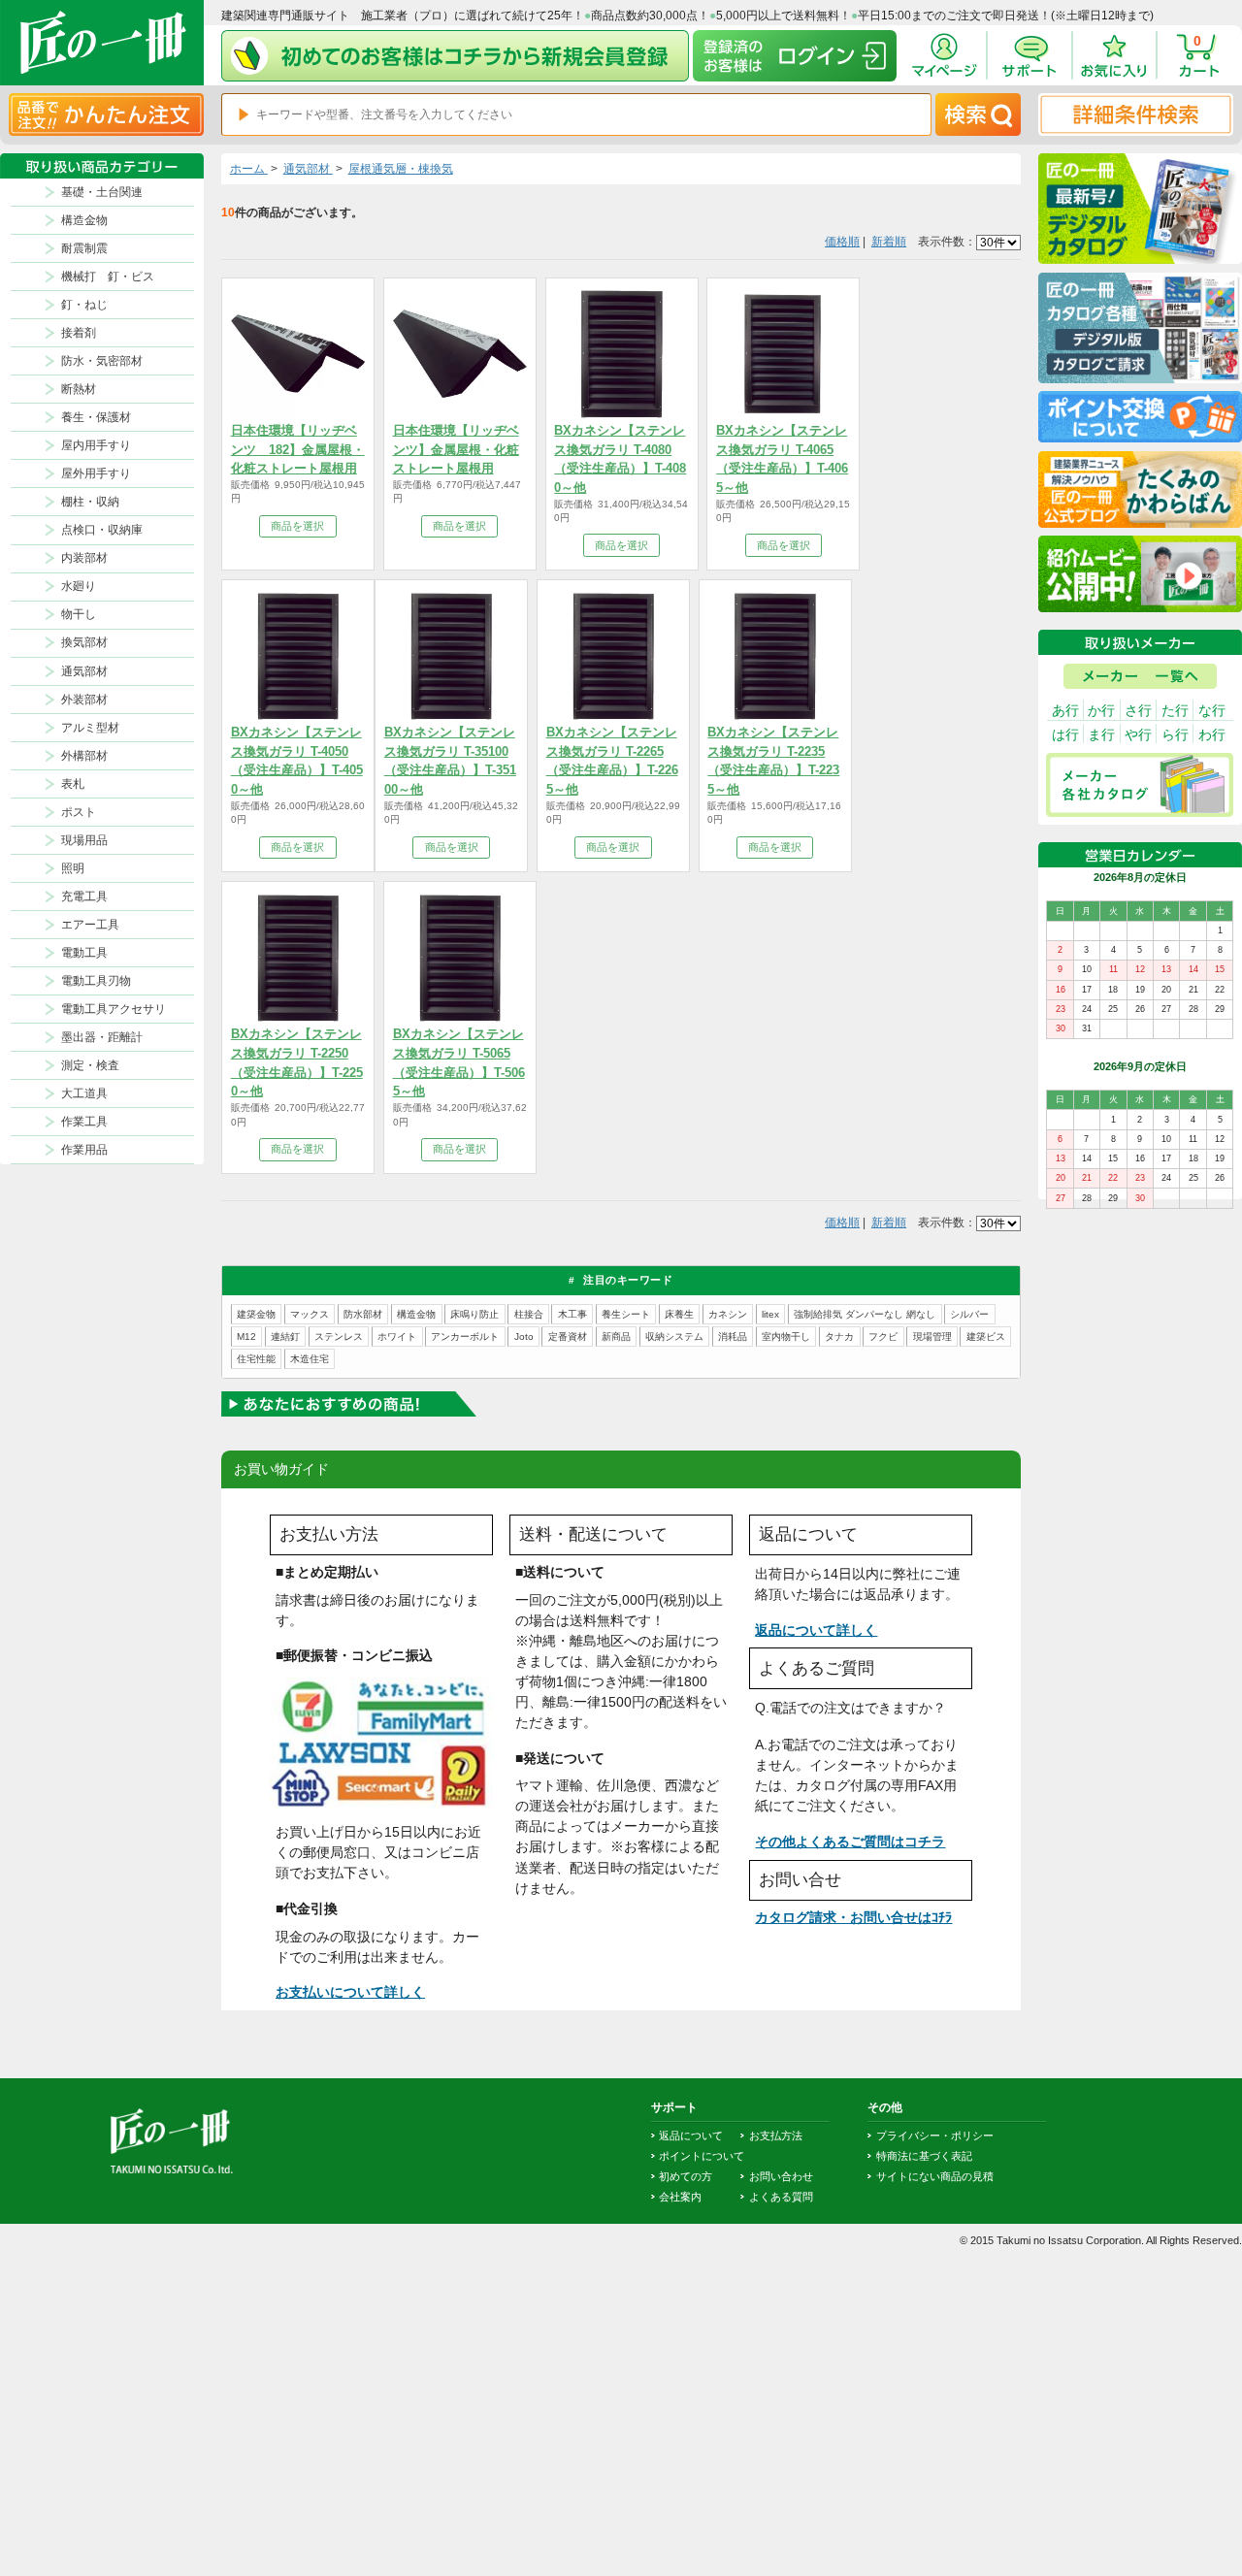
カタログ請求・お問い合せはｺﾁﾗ (853, 1917)
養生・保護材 (96, 417)
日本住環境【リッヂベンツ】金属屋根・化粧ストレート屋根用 (456, 449)
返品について (691, 2136)
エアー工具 (90, 925)
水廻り (79, 586)
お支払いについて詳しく (350, 1992)
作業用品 (84, 1150)
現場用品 (84, 840)
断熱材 (79, 389)
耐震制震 (84, 248)
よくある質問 (781, 2197)
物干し (79, 614)
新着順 (889, 242)
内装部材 (84, 558)
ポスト (79, 812)
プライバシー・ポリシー (935, 2136)
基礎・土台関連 (102, 192)
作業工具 (84, 1122)
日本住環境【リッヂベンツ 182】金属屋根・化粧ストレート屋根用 (298, 449)
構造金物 (84, 220)
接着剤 (79, 333)
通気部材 (84, 671)
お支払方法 (776, 2136)
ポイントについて (702, 2156)
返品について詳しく (816, 1630)
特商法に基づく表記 (924, 2156)
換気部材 (84, 642)
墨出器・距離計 (102, 1037)
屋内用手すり (96, 445)
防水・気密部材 (102, 361)
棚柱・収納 (90, 502)
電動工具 (84, 953)
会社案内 (680, 2197)
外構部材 (84, 756)
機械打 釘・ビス (108, 277)
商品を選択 (297, 526)
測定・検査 (90, 1065)
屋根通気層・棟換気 (401, 169)
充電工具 (84, 897)
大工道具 (84, 1093)
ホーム (249, 169)
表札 (73, 784)
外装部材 (84, 700)
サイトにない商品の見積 (935, 2176)
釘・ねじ (84, 305)
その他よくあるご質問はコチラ (850, 1842)
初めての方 (686, 2176)
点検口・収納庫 (102, 530)
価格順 (842, 242)
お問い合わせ (781, 2176)
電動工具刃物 (96, 981)
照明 (73, 868)
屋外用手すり (96, 473)
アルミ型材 (90, 728)
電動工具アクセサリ (114, 1009)
